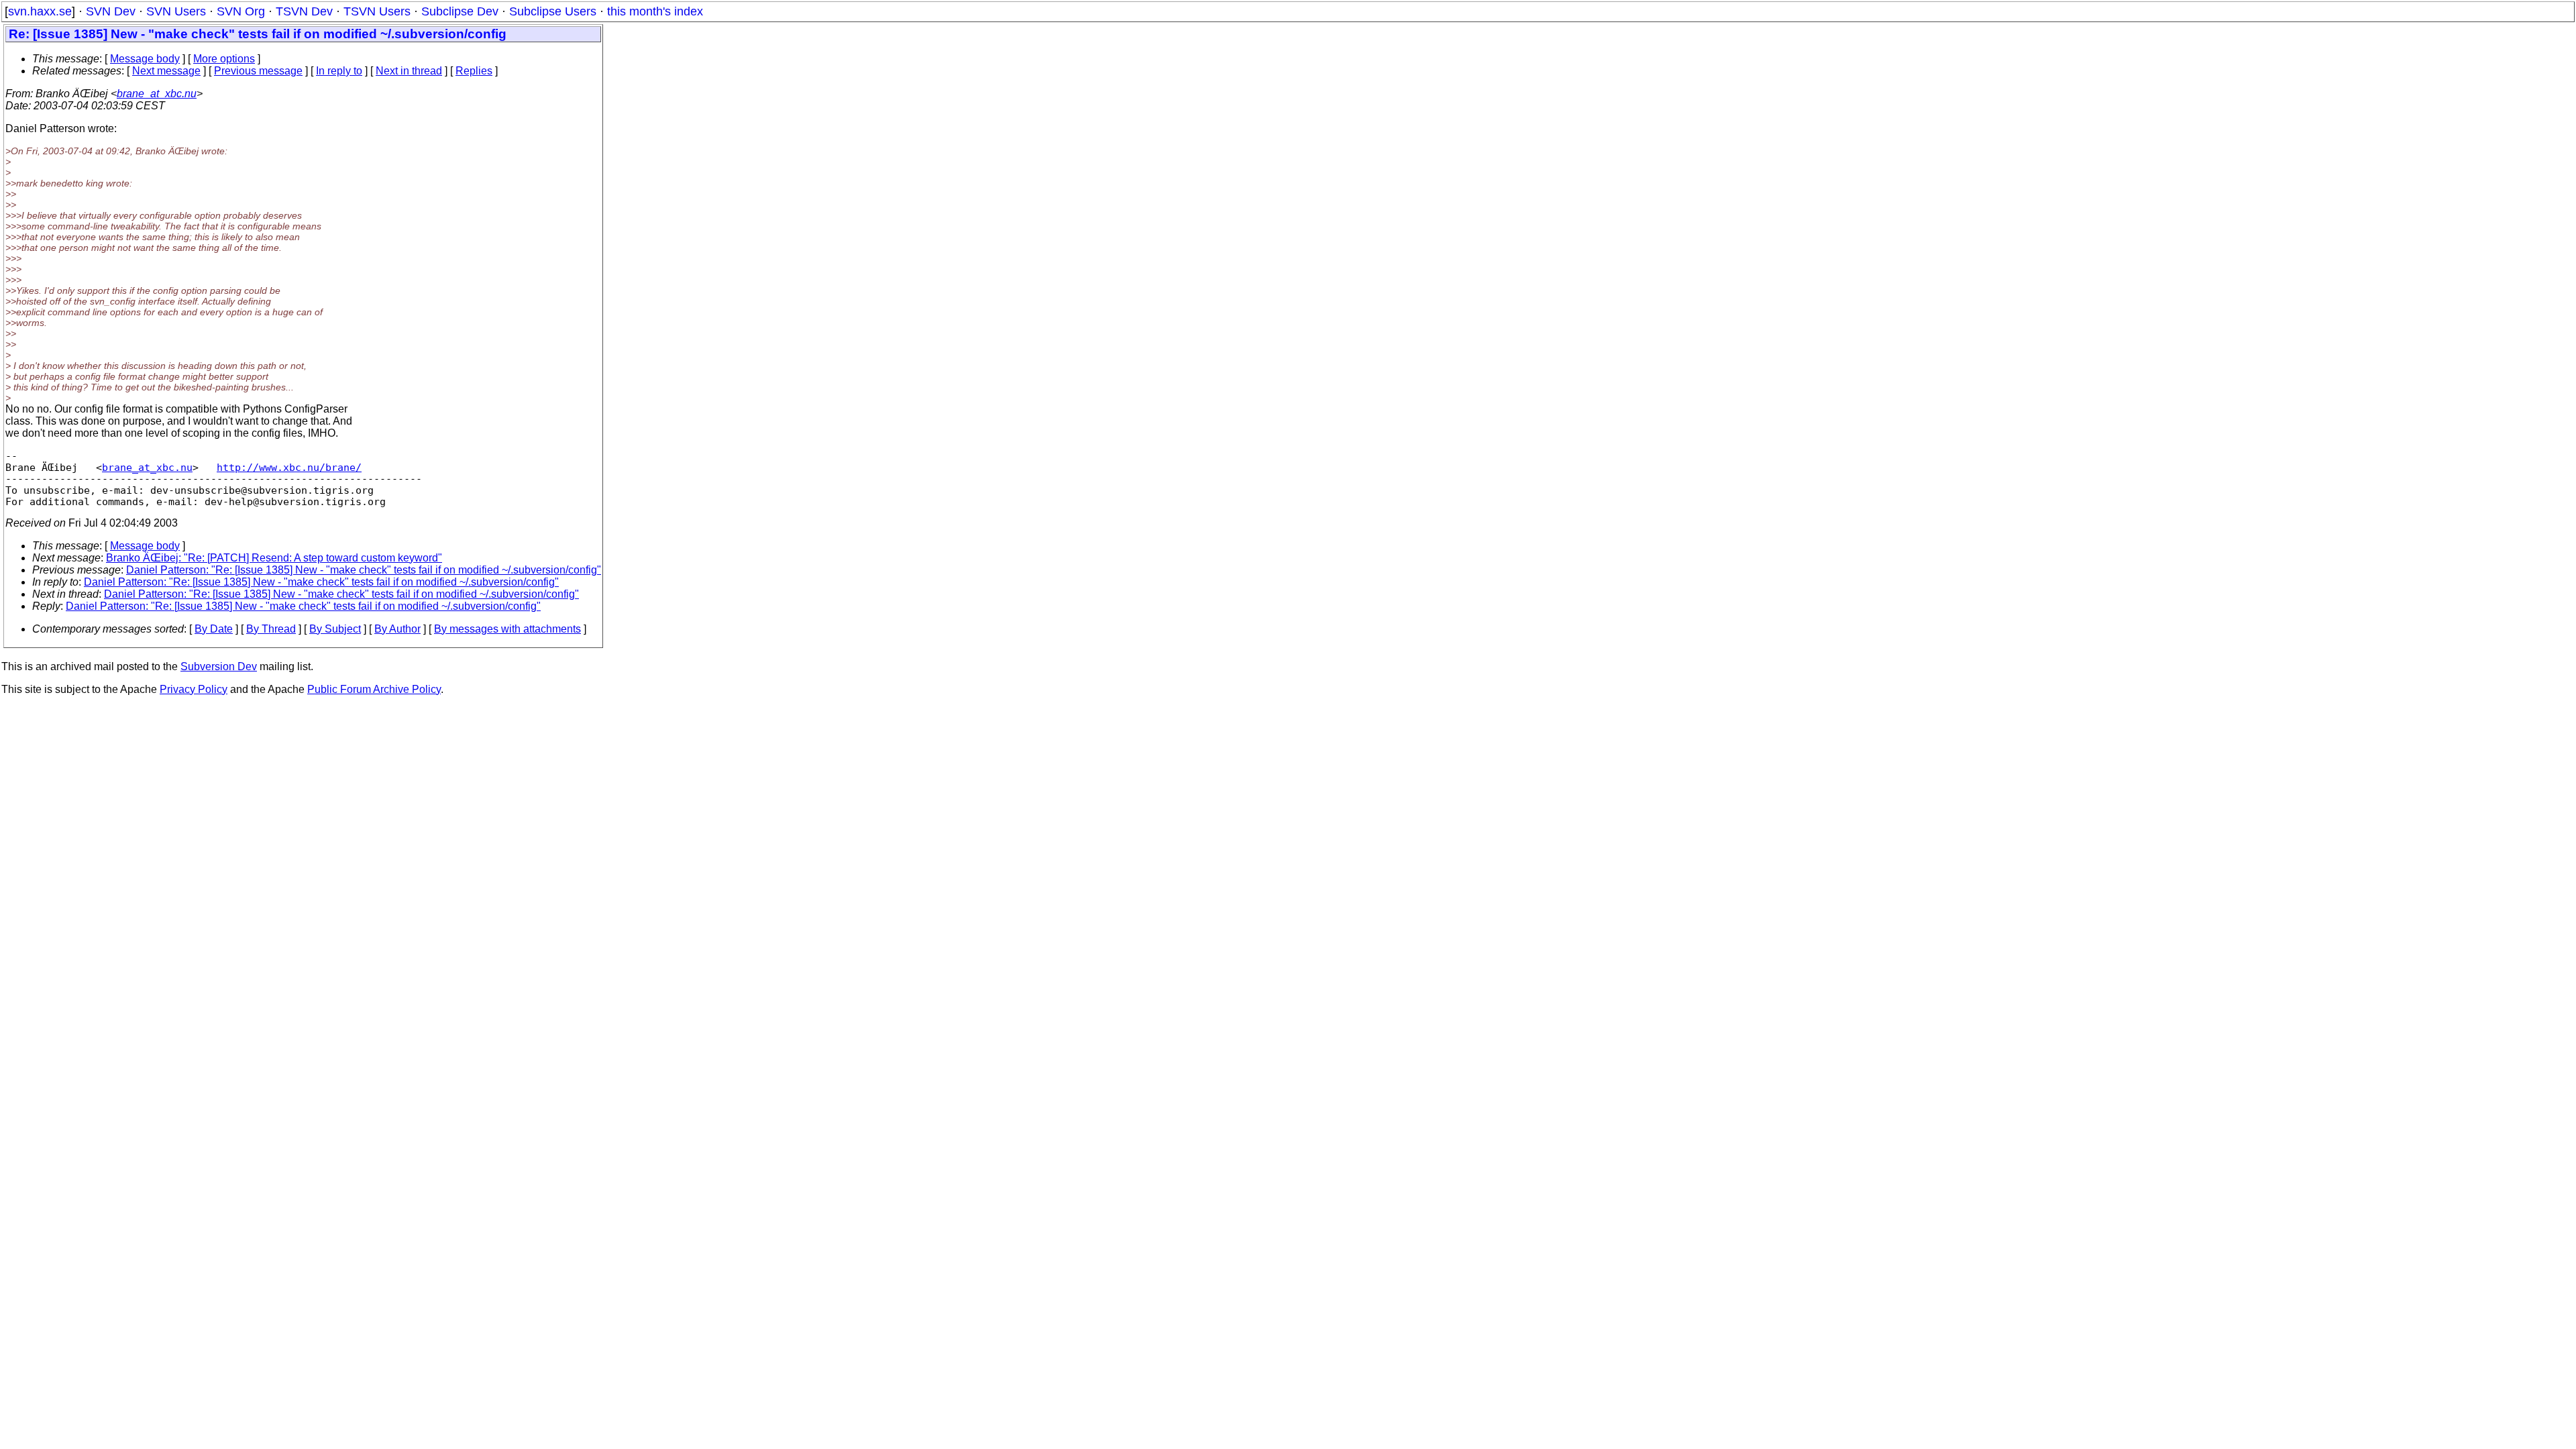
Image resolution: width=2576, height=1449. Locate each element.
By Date (214, 629)
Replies (474, 71)
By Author (397, 629)
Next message (166, 71)
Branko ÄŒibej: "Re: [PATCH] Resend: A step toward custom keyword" (274, 558)
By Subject (335, 629)
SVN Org (241, 11)
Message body (145, 59)
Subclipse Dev (460, 11)
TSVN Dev (304, 11)
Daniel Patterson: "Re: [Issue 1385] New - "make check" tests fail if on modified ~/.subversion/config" (364, 570)
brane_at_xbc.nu (157, 94)
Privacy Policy (194, 689)
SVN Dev (111, 11)
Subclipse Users (553, 11)
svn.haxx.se (40, 11)
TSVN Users (377, 11)
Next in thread (409, 71)
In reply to (339, 71)
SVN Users (176, 11)
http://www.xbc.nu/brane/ (289, 467)
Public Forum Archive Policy (374, 689)
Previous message (258, 71)
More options (224, 59)
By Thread (271, 629)
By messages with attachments (507, 629)
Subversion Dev (219, 666)
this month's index (655, 11)
